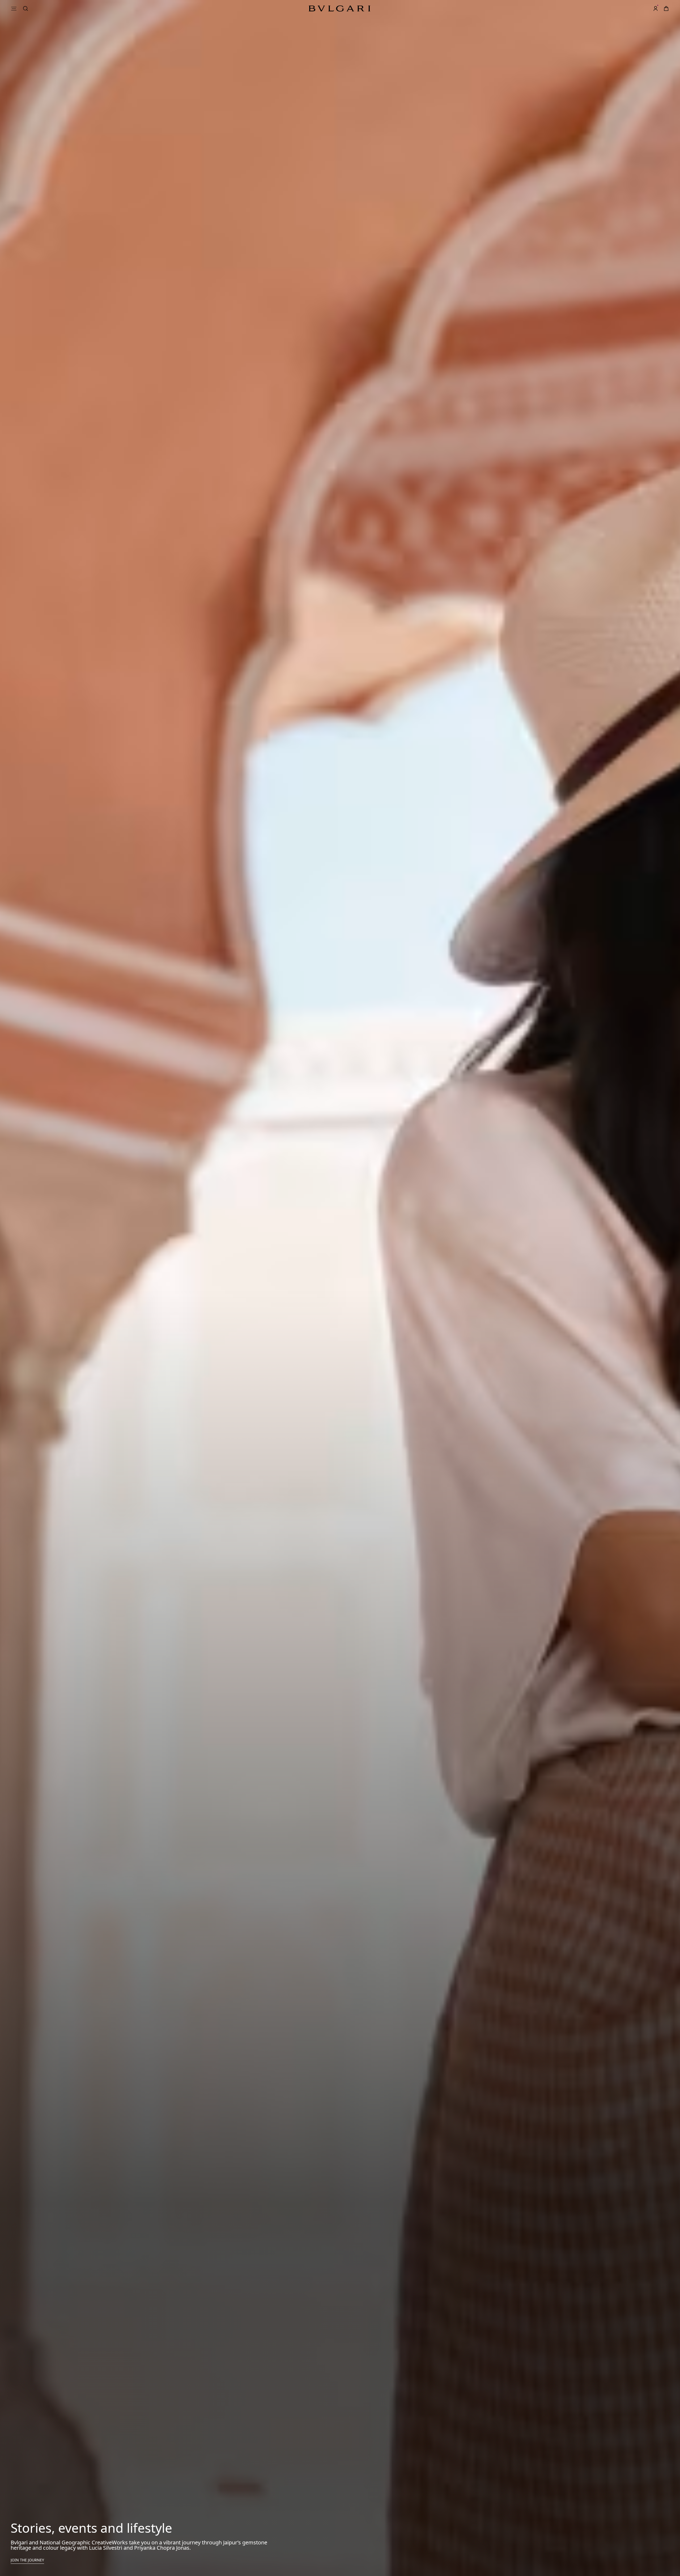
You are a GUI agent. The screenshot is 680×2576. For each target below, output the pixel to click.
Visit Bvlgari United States (607, 48)
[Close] (661, 34)
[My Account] (656, 8)
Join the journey (27, 2560)
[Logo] (339, 8)
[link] (645, 8)
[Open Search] (634, 8)
